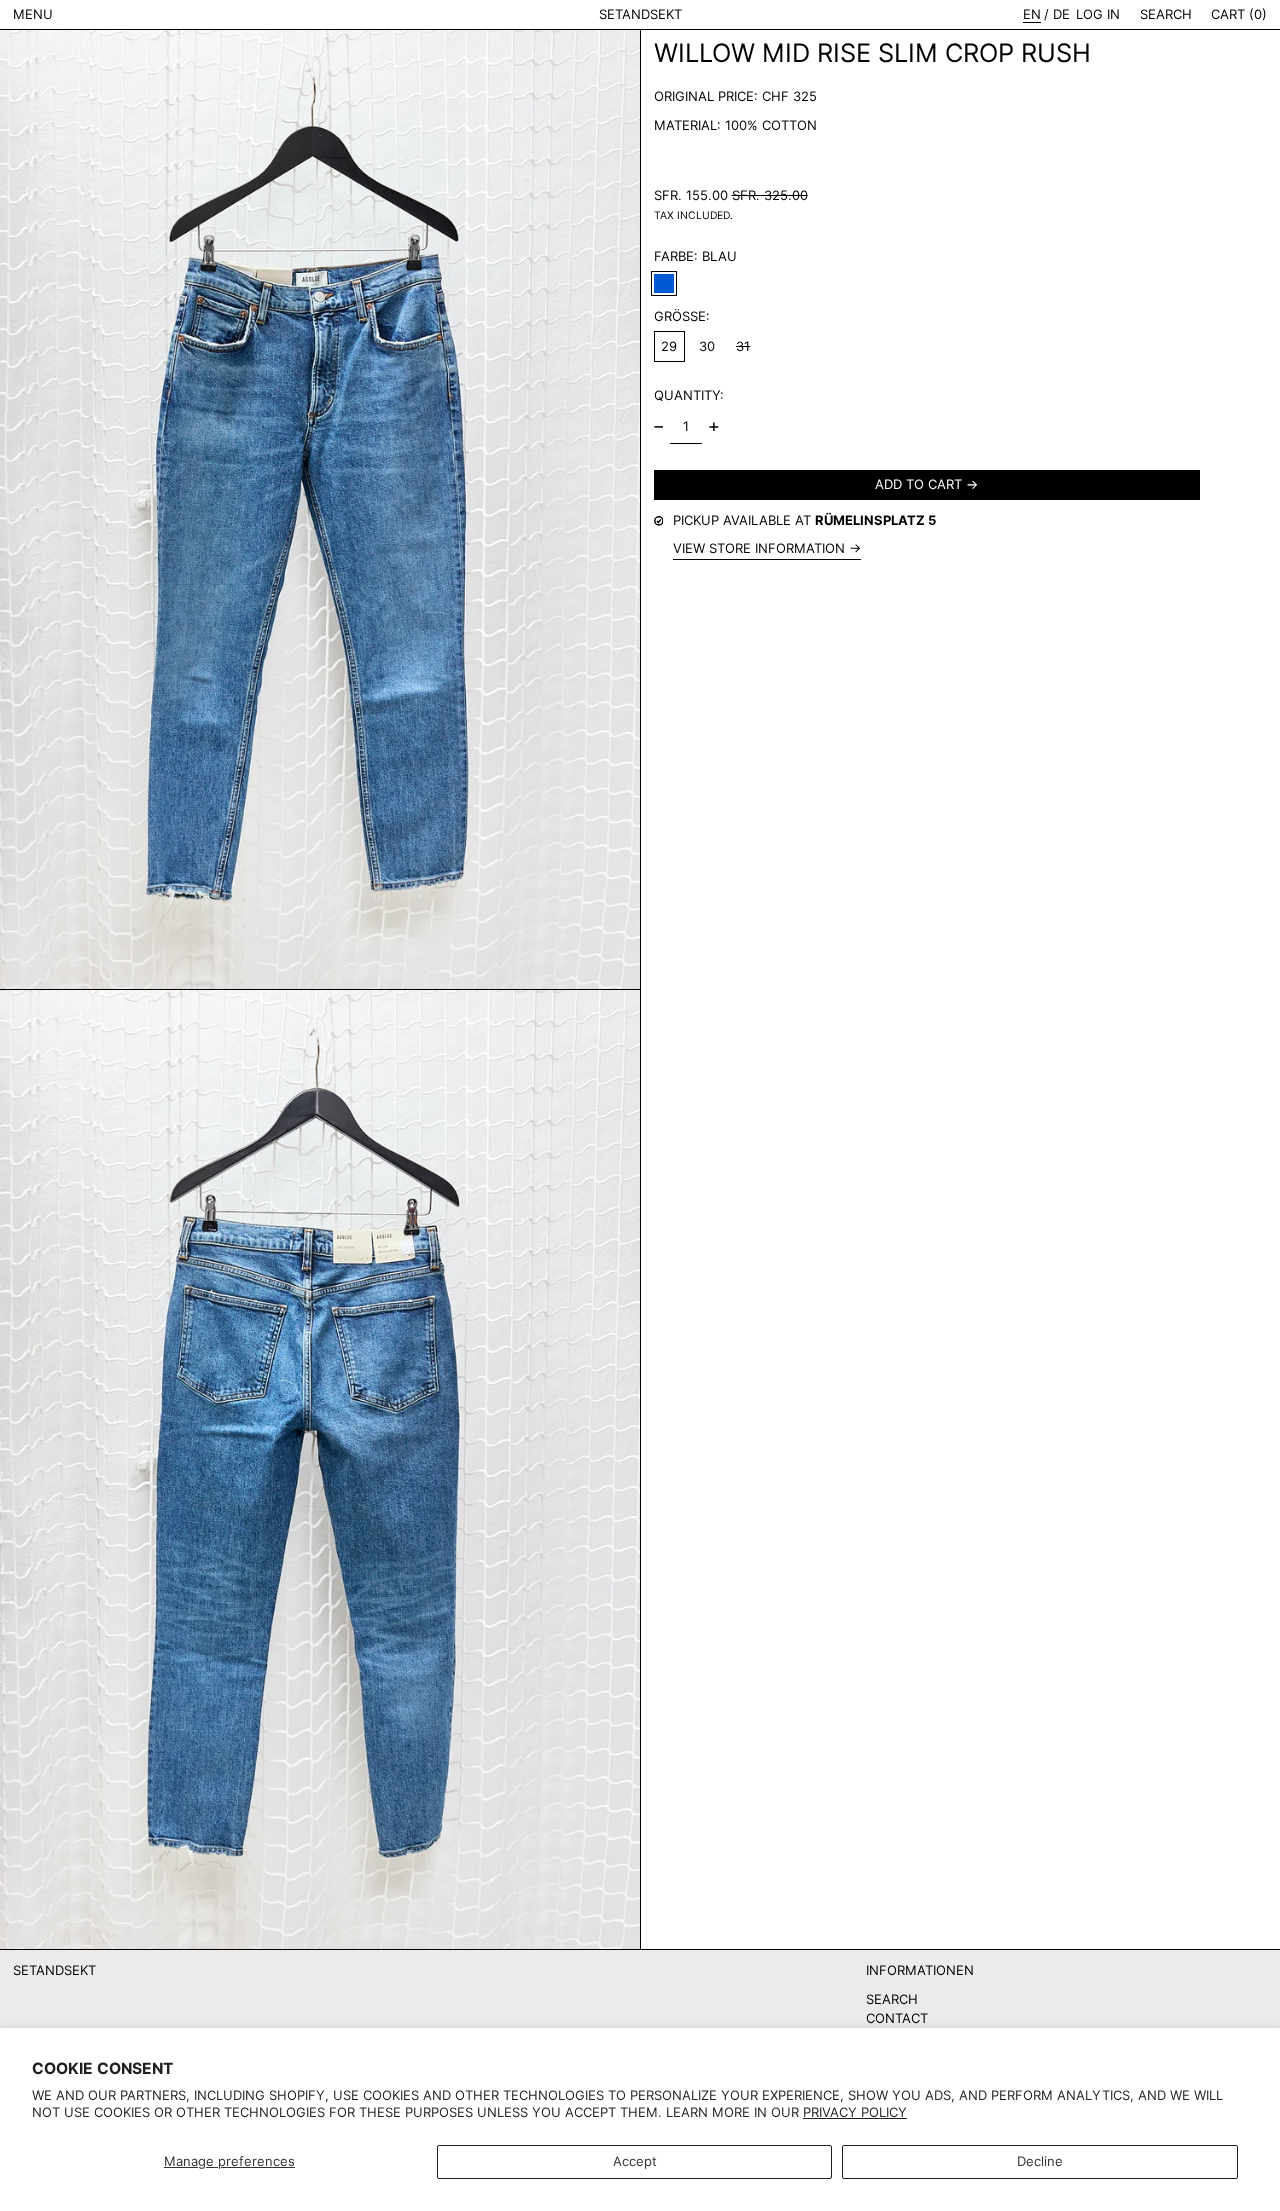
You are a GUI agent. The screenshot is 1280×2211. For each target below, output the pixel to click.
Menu (33, 14)
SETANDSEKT (640, 14)
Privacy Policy (855, 2112)
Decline (1040, 2161)
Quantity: (689, 395)
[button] (1166, 14)
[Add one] (713, 426)
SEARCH (892, 1999)
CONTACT (897, 2018)
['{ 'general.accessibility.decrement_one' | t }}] (658, 426)
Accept (635, 2161)
